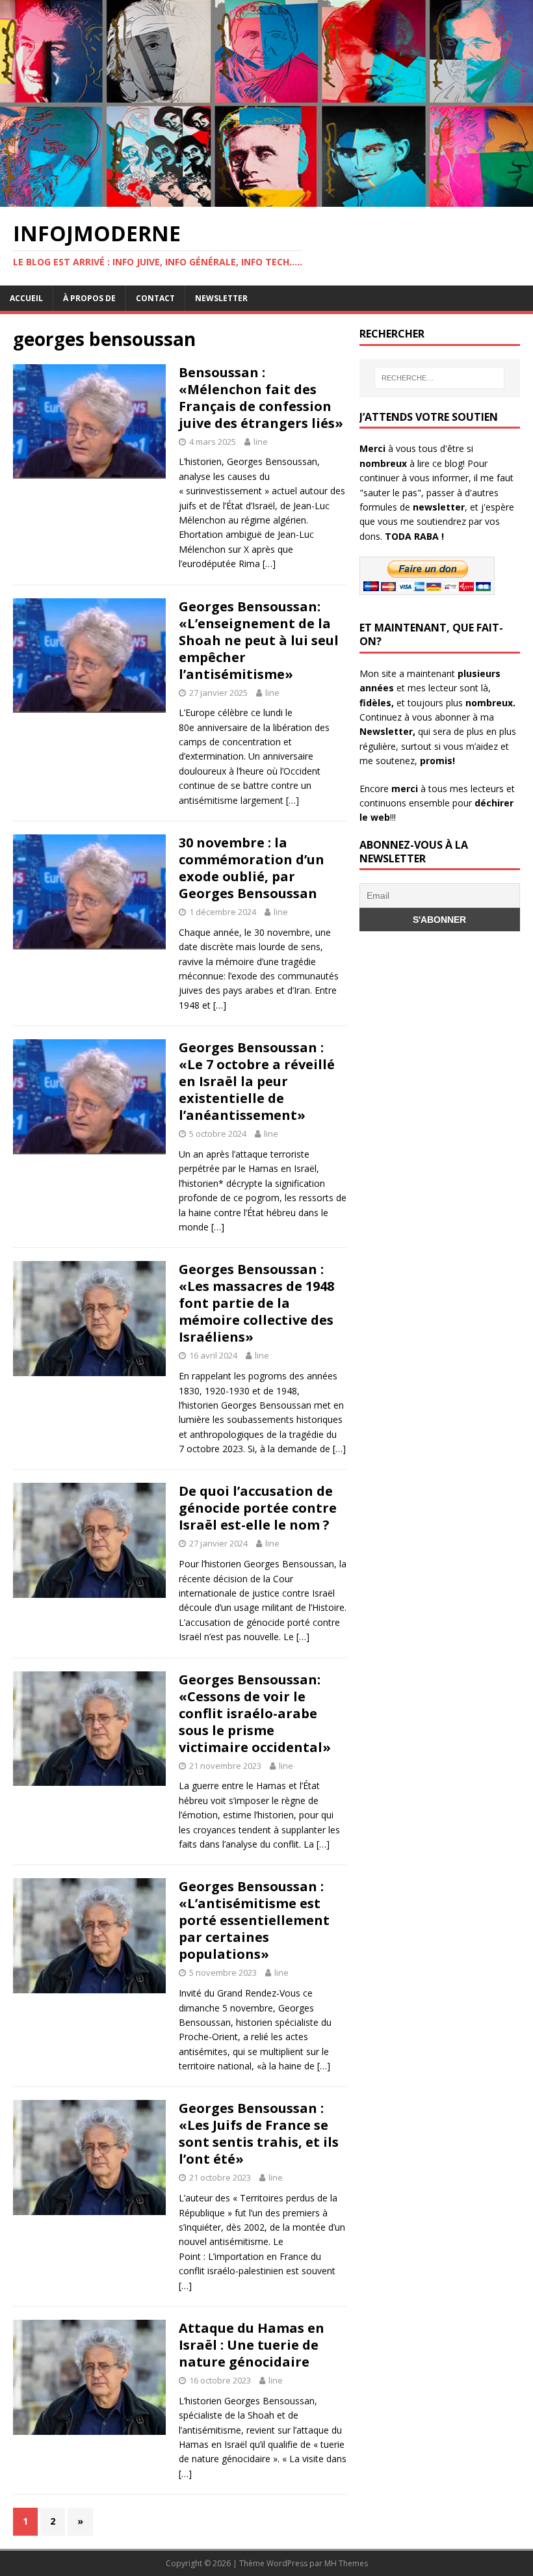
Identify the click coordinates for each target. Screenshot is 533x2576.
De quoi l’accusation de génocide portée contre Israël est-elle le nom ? (258, 1508)
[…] (269, 564)
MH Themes (346, 2563)
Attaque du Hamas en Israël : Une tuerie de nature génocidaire (252, 2345)
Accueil (26, 298)
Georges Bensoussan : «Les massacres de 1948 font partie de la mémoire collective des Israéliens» (256, 1303)
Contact (155, 298)
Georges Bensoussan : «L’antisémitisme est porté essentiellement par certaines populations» (254, 1920)
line (261, 442)
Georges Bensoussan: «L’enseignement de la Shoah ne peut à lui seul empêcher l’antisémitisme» (259, 640)
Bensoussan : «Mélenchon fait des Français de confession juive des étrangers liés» (261, 398)
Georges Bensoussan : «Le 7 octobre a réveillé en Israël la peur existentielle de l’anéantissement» (257, 1081)
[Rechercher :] (439, 378)
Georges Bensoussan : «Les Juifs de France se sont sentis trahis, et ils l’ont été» (259, 2133)
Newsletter (221, 298)
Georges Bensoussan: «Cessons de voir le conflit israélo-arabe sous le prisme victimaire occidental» (255, 1713)
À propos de (89, 298)
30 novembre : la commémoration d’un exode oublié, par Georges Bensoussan (252, 868)
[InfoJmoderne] (266, 199)
